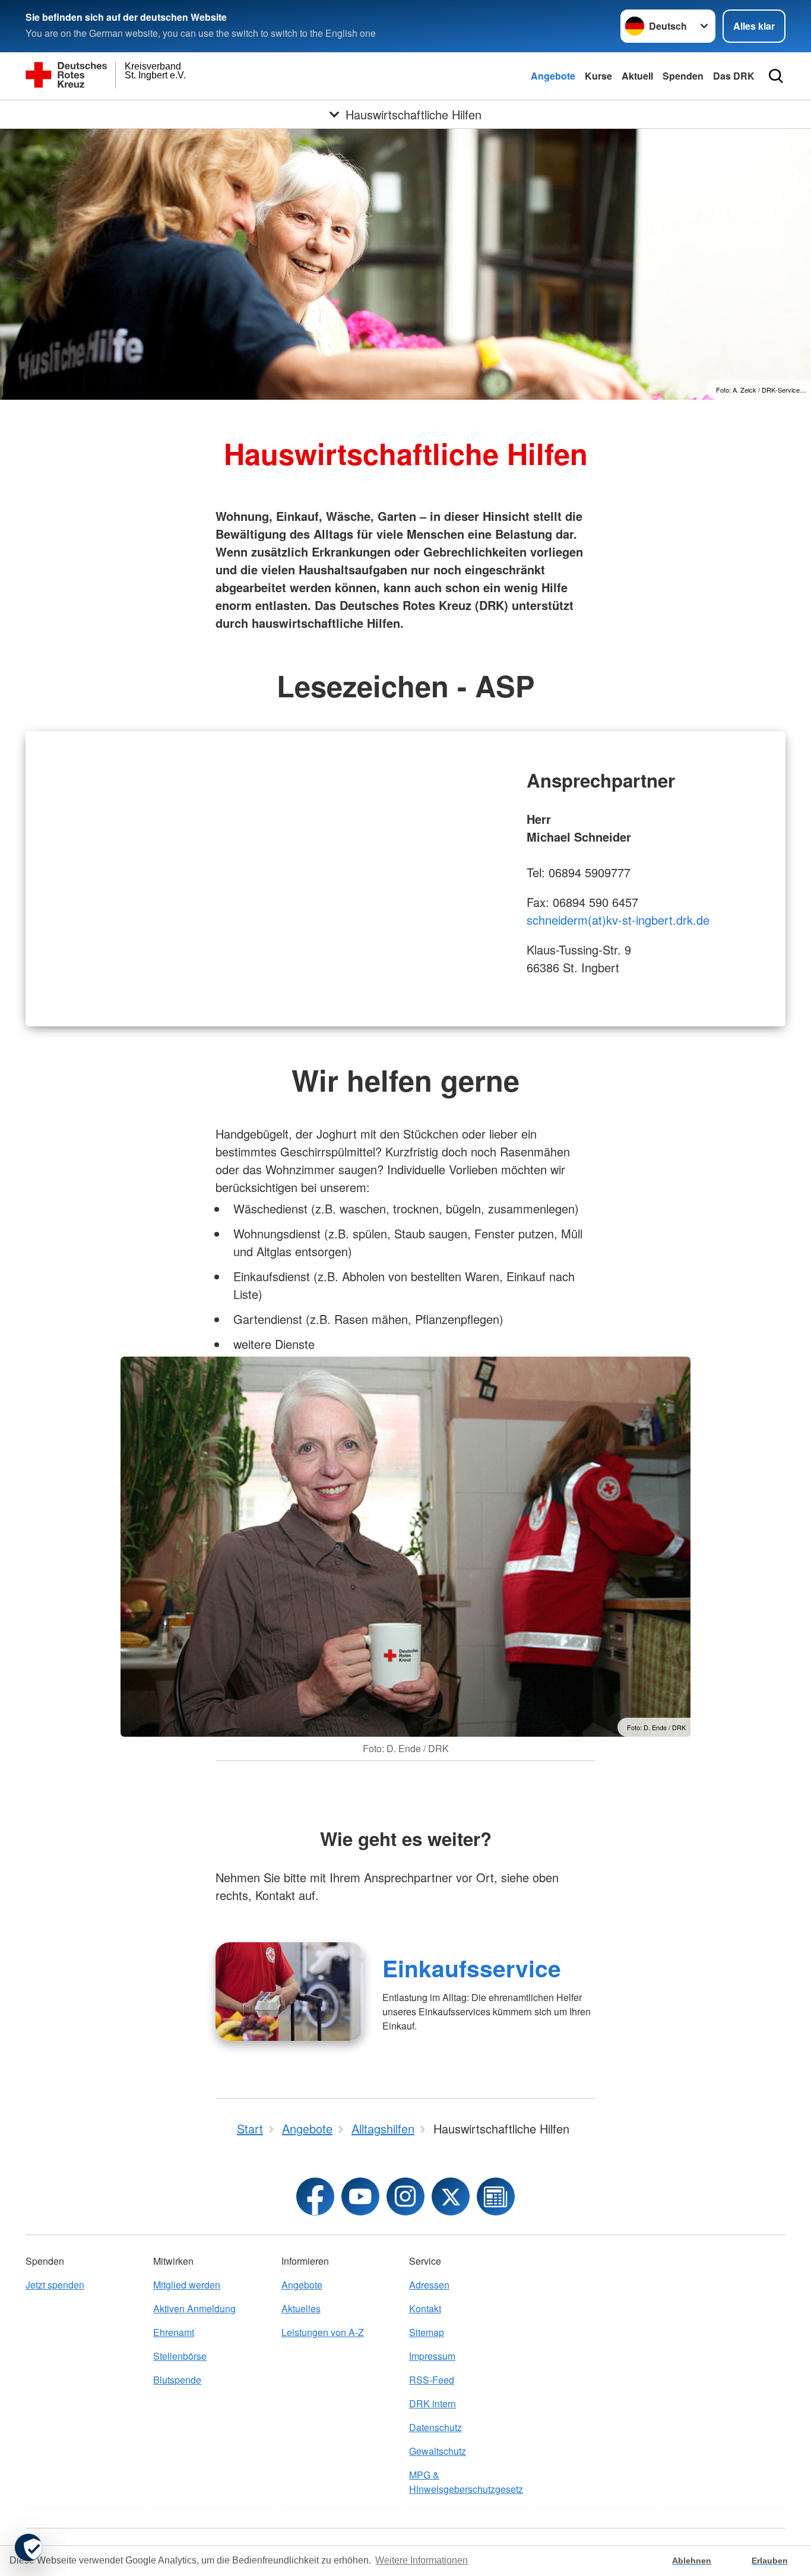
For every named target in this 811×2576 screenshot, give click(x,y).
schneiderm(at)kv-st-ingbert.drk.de (618, 920)
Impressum (432, 2356)
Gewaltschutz (438, 2451)
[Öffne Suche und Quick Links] (776, 76)
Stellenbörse (180, 2356)
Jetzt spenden (55, 2285)
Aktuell (637, 76)
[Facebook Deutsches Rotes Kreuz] (315, 2196)
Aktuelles (301, 2308)
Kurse (598, 76)
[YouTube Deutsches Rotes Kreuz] (360, 2196)
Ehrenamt (174, 2332)
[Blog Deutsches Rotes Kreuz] (496, 2196)
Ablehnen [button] (692, 2561)
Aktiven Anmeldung (194, 2308)
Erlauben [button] (770, 2561)
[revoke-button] (28, 2547)
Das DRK (734, 76)
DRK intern (433, 2403)
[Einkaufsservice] (289, 1992)
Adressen (429, 2285)
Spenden (683, 76)
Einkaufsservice (472, 1968)
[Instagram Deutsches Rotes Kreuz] (405, 2196)
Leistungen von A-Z (323, 2332)
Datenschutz (435, 2427)
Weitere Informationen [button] (422, 2560)
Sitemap (427, 2332)
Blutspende (177, 2380)
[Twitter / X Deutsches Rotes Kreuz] (451, 2196)
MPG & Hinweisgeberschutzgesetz (466, 2482)
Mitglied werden (187, 2285)
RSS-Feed (432, 2380)
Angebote (553, 76)
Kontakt (425, 2308)
